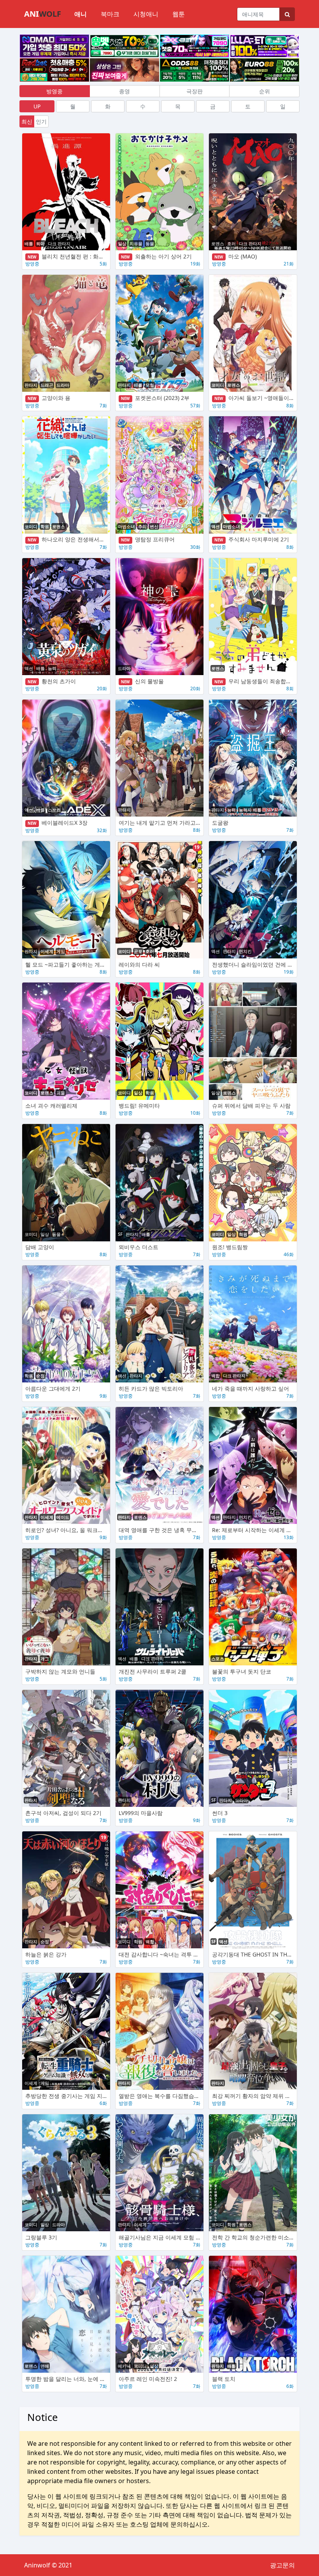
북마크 (110, 14)
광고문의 (282, 2565)
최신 (27, 121)
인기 (41, 121)
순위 (265, 91)
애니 (81, 14)
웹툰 (179, 14)
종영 (124, 91)
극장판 (195, 91)
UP (37, 106)
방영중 (54, 91)
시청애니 (146, 14)
